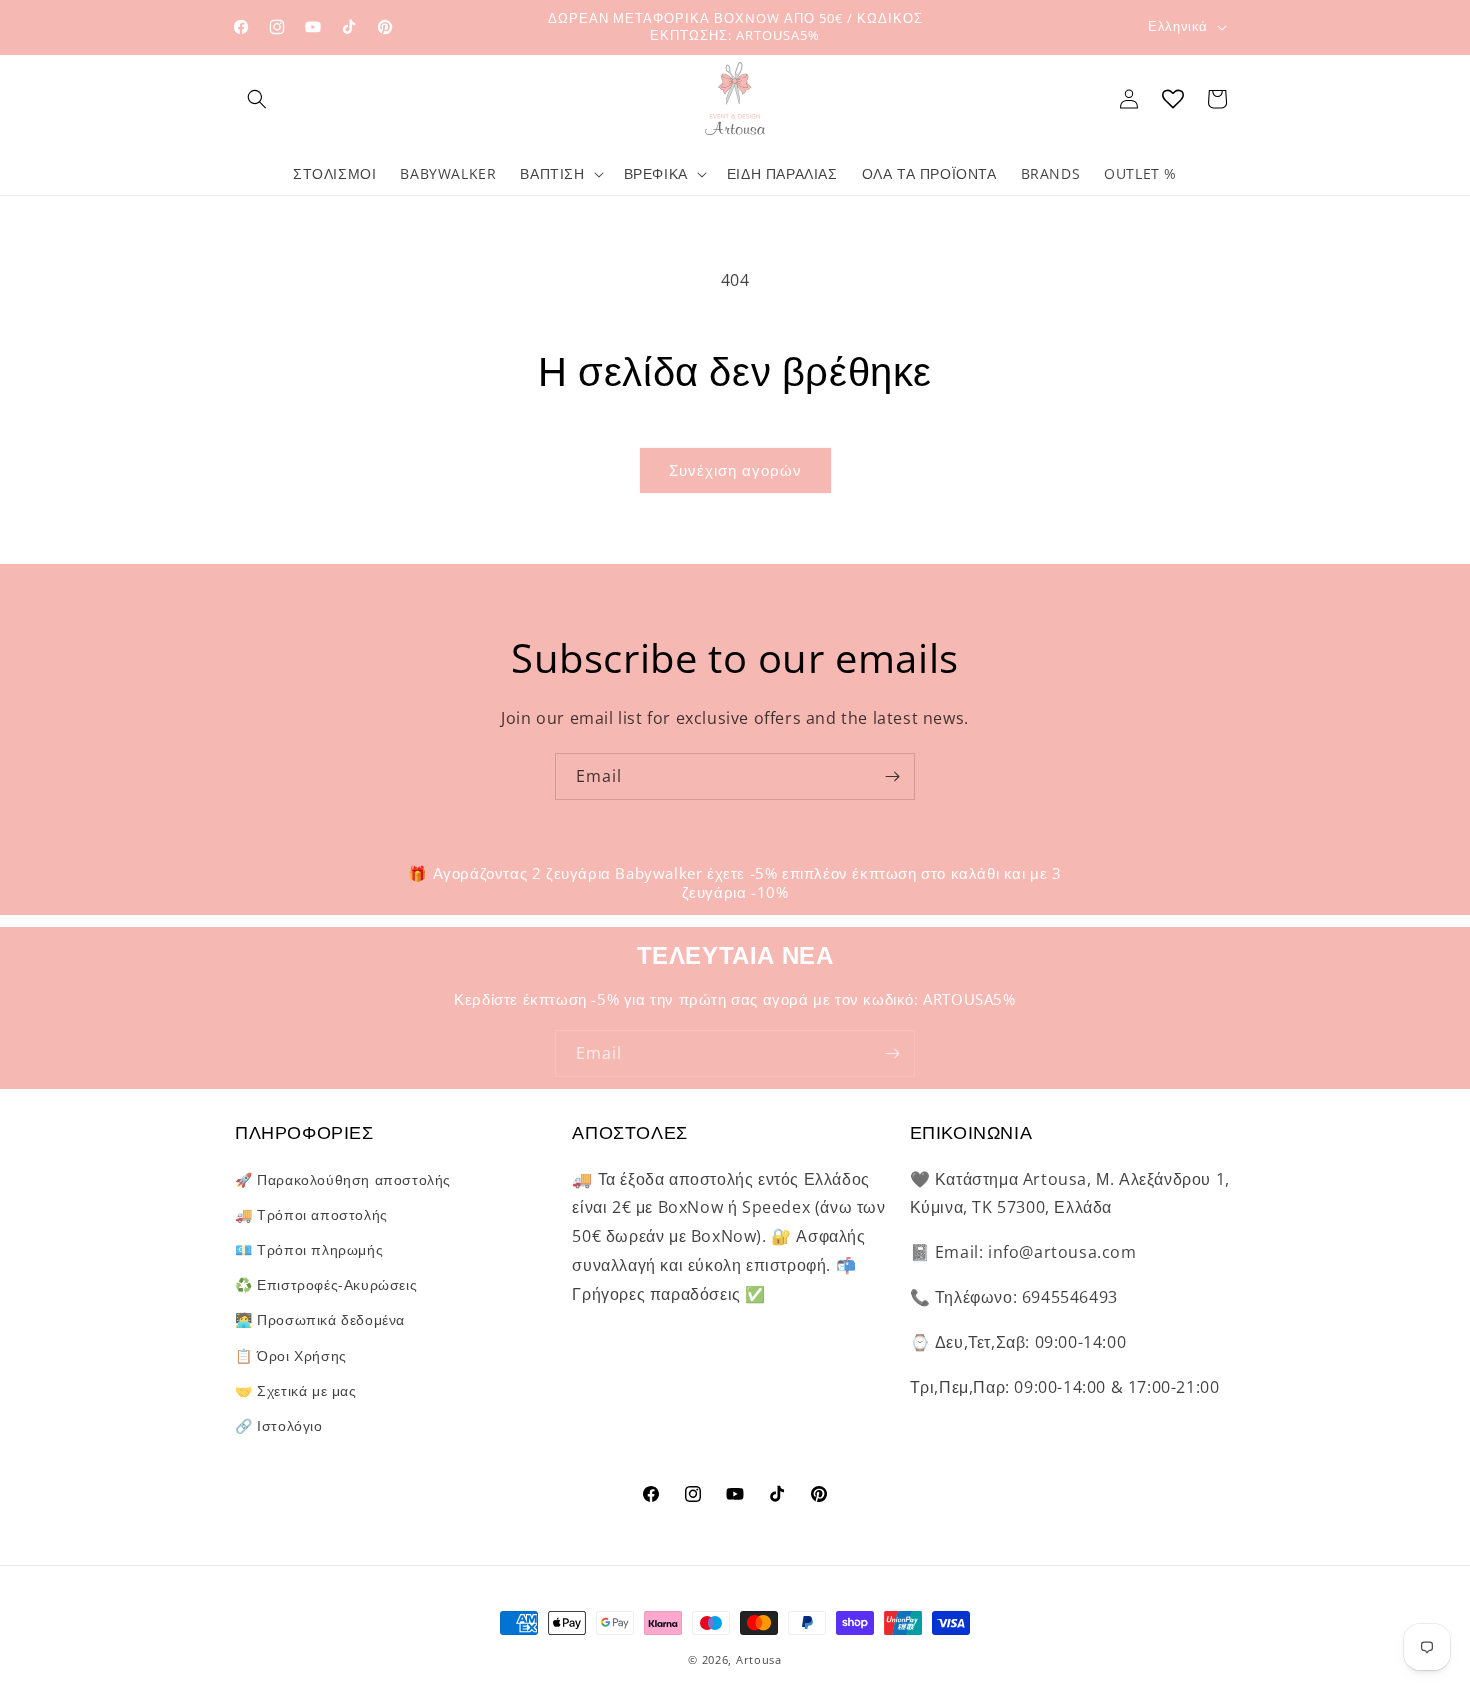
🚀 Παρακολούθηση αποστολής (343, 1178)
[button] (257, 99)
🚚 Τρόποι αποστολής (311, 1213)
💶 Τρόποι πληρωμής (309, 1248)
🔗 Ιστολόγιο (279, 1424)
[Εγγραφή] (892, 776)
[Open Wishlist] (1173, 99)
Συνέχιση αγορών (735, 470)
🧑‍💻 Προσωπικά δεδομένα (320, 1319)
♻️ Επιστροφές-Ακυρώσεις (326, 1284)
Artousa (759, 1659)
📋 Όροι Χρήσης (291, 1354)
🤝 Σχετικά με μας (296, 1389)
